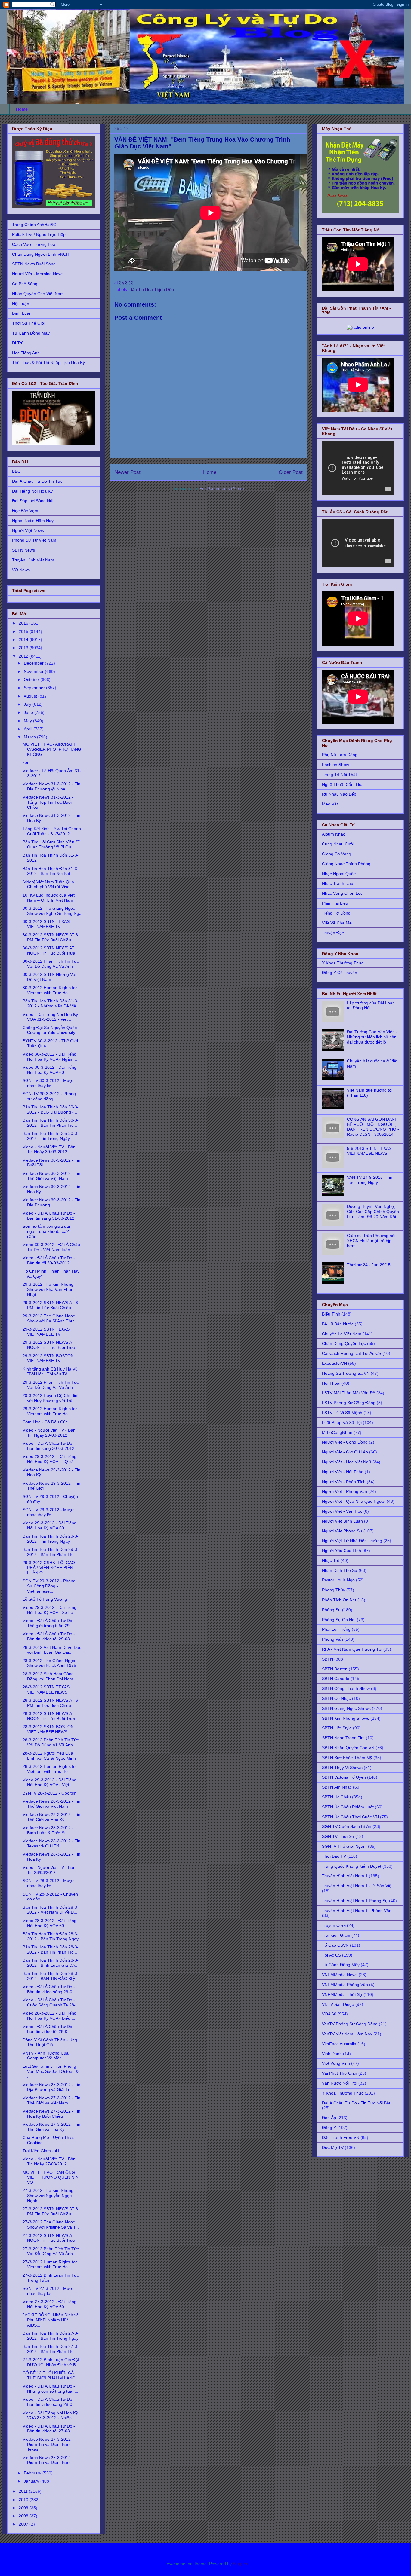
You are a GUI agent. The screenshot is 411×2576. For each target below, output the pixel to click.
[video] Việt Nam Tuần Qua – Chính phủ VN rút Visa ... (50, 884)
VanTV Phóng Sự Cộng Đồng (350, 2024)
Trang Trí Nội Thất (339, 775)
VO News (21, 570)
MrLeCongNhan (337, 1432)
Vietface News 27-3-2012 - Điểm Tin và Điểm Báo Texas (48, 2444)
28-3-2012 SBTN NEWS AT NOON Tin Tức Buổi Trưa (49, 1716)
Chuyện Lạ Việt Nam (342, 1334)
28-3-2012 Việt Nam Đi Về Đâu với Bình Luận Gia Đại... (52, 1650)
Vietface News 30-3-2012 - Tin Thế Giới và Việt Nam (51, 1176)
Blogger (240, 2564)
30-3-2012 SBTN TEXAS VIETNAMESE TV (46, 924)
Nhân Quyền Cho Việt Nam (38, 294)
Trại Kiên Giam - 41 (41, 2151)
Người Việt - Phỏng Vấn (345, 1491)
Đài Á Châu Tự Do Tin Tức (37, 481)
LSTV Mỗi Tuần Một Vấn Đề (349, 1393)
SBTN (328, 1659)
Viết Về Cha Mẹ (337, 923)
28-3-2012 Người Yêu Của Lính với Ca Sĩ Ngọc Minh (49, 1756)
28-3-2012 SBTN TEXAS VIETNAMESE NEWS (46, 1690)
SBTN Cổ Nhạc (336, 1698)
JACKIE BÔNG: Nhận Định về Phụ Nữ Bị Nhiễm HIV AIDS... (51, 2320)
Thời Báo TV (334, 1856)
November (34, 671)
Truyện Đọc (333, 933)
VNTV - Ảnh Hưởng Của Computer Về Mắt (46, 2056)
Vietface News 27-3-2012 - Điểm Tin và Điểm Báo (48, 2460)
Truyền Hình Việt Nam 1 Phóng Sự (355, 1901)
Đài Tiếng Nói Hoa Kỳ (32, 491)
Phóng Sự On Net (339, 1620)
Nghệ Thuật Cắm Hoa (343, 784)
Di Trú (18, 343)
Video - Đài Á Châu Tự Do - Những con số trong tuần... (50, 2389)
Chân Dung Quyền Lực (344, 1343)
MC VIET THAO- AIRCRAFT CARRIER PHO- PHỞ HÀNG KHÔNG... (52, 749)
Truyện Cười (334, 1925)
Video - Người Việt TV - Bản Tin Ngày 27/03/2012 (49, 2161)
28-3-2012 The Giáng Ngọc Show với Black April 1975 (49, 1663)
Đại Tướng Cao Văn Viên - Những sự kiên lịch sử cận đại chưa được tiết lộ (372, 1037)
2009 (24, 2508)
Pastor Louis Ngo (338, 1580)
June (29, 712)
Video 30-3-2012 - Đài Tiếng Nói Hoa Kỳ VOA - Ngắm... (50, 1057)
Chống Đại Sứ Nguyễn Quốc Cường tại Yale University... (51, 1030)
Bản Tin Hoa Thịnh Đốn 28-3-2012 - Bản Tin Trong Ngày (51, 1936)
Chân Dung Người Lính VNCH (41, 254)
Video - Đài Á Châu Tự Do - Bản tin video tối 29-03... (49, 1636)
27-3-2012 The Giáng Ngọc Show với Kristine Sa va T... (51, 2225)
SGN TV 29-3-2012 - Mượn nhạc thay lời (49, 1512)
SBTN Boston (335, 1669)
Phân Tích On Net (339, 1600)
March (30, 737)
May (28, 721)
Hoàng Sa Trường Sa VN (346, 1373)
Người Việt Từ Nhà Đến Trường (352, 1541)
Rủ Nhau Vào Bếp (339, 794)
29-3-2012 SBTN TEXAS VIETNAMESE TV (46, 1332)
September (35, 688)
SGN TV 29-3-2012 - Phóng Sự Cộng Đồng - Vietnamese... (49, 1586)
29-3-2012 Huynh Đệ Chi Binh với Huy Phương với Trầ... (51, 1398)
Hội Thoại (331, 1383)
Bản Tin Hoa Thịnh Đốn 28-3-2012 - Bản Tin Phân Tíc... (51, 1950)
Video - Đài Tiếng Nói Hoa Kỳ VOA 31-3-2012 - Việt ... (50, 1017)
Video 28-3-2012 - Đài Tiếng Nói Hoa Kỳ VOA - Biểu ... (49, 2016)
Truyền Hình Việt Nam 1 (345, 1876)
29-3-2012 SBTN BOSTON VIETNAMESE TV (48, 1358)
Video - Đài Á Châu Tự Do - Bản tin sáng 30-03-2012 (49, 1446)
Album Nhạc (334, 834)
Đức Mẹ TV (333, 2147)
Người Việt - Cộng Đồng (345, 1442)
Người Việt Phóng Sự (342, 1531)
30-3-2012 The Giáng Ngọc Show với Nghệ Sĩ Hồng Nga (52, 911)
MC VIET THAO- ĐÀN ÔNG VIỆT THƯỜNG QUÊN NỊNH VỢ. (52, 2177)
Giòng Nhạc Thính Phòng (346, 864)
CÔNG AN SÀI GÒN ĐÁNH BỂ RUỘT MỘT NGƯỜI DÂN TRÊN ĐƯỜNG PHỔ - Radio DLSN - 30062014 (373, 1127)
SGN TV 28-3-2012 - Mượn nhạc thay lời (49, 1883)
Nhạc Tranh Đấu (338, 883)
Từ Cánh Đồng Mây (31, 333)
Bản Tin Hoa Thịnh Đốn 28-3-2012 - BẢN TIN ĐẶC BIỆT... (52, 1976)
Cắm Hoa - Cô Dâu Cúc (45, 1422)
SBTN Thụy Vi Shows (342, 1768)
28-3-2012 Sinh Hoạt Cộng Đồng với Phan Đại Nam (48, 1676)
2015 (24, 631)
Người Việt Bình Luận (342, 1521)
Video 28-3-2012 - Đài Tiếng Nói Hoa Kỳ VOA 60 (49, 1923)
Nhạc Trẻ (331, 1560)
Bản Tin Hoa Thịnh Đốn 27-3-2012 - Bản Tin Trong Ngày (51, 2336)
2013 (24, 648)
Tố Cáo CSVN (335, 1945)
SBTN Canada (336, 1679)
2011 (24, 2491)
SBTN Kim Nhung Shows (346, 1718)
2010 (24, 2500)
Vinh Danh (332, 2054)
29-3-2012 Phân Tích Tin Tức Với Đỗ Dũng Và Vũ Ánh (51, 1385)
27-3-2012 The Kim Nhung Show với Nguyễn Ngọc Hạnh (48, 2196)
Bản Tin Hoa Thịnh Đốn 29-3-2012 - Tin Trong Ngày (51, 1539)
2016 (24, 623)
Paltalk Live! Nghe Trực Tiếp (39, 234)
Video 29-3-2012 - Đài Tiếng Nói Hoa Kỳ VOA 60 (49, 1525)
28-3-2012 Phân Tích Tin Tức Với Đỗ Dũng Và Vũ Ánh (51, 1742)
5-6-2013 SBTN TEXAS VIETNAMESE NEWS (369, 1151)
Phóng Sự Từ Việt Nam (34, 540)
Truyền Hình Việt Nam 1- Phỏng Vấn (357, 1911)
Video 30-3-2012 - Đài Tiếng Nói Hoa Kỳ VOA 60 (49, 1070)
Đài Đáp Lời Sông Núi (33, 501)
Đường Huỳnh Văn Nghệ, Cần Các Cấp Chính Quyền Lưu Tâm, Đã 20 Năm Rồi (373, 1212)
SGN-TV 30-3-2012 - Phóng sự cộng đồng (49, 1096)
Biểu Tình (331, 1314)
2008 (24, 2516)
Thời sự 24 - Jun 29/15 (369, 1265)
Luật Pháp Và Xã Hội (342, 1422)
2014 (24, 640)
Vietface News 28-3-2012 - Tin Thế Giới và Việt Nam (51, 1804)
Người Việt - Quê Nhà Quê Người (354, 1501)
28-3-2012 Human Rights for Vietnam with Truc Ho (50, 1769)
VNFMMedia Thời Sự (342, 1994)
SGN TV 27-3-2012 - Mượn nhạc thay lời (49, 2291)
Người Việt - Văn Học (342, 1511)
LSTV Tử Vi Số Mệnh (342, 1413)
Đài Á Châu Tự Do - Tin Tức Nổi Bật (356, 2103)
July (28, 704)
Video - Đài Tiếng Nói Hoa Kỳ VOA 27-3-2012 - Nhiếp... (50, 2415)
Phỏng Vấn (332, 1639)
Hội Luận (21, 304)
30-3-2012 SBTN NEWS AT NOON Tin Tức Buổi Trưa (49, 950)
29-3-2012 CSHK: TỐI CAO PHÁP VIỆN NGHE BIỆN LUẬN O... (49, 1568)
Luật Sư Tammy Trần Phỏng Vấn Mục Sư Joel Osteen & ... (51, 2071)
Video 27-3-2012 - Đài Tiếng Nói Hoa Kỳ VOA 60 (49, 2304)
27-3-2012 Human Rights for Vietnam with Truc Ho (50, 2264)
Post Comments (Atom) (222, 488)
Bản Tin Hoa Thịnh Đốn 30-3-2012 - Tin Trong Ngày (51, 1136)
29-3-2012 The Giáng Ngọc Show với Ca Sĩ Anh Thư (49, 1318)
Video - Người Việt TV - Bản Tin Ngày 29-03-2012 (49, 1433)
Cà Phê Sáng (25, 284)
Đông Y (329, 2128)
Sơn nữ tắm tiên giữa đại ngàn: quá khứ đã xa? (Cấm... (46, 1231)
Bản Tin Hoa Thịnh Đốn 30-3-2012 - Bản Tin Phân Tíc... (51, 1123)
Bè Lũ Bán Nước (338, 1324)
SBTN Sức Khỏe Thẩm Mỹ (347, 1758)
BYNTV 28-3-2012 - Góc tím (49, 1793)
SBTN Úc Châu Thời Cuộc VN (350, 1817)
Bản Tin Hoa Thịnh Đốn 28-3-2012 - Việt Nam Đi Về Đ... (51, 1910)
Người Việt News (28, 530)
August (31, 696)
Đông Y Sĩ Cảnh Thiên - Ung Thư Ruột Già (50, 2042)
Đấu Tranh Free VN (341, 2137)
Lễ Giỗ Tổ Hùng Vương (45, 1599)
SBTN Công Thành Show (346, 1688)
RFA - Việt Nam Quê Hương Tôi (352, 1649)
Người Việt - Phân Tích (344, 1482)
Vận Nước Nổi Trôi (340, 2083)
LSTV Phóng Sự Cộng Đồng (349, 1403)
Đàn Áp (329, 2118)
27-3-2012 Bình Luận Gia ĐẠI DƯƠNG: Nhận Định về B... (51, 2362)
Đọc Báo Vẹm (25, 511)
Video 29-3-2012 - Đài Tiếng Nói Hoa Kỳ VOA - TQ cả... (50, 1459)
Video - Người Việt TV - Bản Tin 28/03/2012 (49, 1870)
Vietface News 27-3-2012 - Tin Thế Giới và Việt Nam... (51, 2100)
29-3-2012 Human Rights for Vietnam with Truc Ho (50, 1411)
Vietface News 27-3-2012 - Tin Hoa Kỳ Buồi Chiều (51, 2114)
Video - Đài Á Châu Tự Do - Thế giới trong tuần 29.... (49, 1623)
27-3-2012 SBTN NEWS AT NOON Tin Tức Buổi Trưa (49, 2238)
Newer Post (127, 472)
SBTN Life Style (337, 1728)
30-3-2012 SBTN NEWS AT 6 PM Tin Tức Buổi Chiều (50, 937)
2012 (24, 656)
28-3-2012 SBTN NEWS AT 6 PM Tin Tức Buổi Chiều (50, 1703)
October (32, 680)
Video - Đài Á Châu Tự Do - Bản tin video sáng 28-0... (49, 2402)
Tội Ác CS (331, 1955)
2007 (24, 2524)
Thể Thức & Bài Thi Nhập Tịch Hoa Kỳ (48, 362)
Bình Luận (22, 313)
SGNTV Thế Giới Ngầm (344, 1846)
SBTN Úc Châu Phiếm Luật (348, 1807)
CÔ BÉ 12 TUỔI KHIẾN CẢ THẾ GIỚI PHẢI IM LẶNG (49, 2375)
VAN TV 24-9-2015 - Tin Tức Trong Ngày (370, 1180)
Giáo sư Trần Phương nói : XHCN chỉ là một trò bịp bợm (372, 1241)
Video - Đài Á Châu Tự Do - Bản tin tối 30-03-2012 (49, 1260)
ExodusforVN (334, 1363)
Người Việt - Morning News (38, 274)
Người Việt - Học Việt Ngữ (347, 1462)
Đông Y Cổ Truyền (340, 973)
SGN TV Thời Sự (338, 1836)
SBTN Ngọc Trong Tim (343, 1738)
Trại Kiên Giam (336, 1935)
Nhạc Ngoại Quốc (339, 874)
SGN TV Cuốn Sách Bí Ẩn (347, 1826)
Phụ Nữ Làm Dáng (340, 755)
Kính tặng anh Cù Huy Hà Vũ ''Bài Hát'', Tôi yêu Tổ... (50, 1372)
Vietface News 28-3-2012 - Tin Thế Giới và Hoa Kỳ (51, 1817)
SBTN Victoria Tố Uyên (344, 1777)
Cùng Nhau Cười (338, 844)
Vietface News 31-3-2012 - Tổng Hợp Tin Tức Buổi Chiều (48, 802)
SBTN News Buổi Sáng (34, 264)
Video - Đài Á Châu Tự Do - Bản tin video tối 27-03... (49, 2429)
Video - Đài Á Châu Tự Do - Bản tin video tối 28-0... (49, 2029)
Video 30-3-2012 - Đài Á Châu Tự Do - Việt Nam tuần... (51, 1247)
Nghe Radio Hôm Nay (33, 521)
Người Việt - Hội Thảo (343, 1472)
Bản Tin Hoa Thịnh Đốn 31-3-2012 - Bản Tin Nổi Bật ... (51, 871)
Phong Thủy (334, 1590)
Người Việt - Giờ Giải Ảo (345, 1452)
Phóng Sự (331, 1610)
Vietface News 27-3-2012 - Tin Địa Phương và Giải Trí (51, 2087)
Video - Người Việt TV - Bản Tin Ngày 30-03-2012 (49, 1149)
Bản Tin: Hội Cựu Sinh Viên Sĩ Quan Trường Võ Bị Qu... (51, 844)
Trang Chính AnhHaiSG (34, 225)
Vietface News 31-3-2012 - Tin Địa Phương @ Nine (51, 786)
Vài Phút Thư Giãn (340, 2073)
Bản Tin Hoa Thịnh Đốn (152, 289)
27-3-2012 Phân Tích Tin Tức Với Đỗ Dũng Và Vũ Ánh (51, 2251)
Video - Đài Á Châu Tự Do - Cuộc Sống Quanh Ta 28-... (51, 2002)
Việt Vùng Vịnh (336, 2063)
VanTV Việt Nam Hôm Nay (347, 2034)
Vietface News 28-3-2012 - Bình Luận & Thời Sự (48, 1830)
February (33, 2473)
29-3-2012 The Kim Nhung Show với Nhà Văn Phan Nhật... (48, 1289)
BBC (16, 471)
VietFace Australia (339, 2044)
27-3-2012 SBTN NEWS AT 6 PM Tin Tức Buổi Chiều (50, 2211)
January (32, 2481)
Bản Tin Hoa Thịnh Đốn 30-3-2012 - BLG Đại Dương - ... (51, 1109)
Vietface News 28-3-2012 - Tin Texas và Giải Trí (51, 1843)
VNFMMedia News (340, 1975)
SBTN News (23, 550)
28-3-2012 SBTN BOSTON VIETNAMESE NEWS (48, 1729)
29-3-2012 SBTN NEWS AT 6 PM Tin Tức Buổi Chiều (50, 1305)
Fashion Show (335, 765)
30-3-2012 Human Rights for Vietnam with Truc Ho (50, 990)
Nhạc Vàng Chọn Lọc (342, 893)
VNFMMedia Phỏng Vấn (345, 1985)
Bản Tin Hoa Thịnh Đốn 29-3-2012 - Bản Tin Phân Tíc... (51, 1552)
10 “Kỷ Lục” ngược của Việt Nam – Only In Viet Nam (49, 898)
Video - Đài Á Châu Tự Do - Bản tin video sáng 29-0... (49, 1989)
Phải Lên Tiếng (336, 1629)
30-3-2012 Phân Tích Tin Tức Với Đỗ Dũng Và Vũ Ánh (51, 964)
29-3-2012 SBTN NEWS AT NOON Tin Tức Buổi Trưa (49, 1345)
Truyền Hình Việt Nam (33, 560)
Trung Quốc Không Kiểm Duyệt (352, 1866)
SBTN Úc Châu (336, 1797)
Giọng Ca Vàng (337, 854)
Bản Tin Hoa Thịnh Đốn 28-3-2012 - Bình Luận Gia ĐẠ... (51, 1963)
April (29, 729)
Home (22, 109)
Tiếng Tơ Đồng (336, 913)
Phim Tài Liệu (335, 903)
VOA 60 (329, 2014)
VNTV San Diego (338, 2004)
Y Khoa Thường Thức (343, 963)
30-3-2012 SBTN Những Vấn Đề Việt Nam (50, 977)
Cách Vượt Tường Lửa (34, 244)
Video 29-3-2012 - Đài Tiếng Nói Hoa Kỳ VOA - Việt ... (49, 1782)
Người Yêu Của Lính (341, 1551)
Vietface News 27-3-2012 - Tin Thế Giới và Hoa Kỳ (51, 2127)
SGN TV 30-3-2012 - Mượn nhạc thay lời (49, 1083)
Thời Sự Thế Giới (29, 323)
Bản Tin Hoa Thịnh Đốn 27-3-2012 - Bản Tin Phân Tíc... (51, 2349)
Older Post (291, 472)
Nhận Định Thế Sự (340, 1570)
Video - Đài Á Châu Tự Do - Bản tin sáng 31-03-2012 (49, 1216)
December (34, 663)
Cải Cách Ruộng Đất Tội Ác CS (352, 1353)
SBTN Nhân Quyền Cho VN (348, 1748)
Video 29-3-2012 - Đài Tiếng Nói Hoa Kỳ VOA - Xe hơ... (50, 1610)
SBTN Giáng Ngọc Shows (346, 1708)
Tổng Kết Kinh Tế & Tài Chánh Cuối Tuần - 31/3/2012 (52, 831)
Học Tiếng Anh (26, 353)
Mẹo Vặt (330, 804)
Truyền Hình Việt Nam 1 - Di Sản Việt (357, 1886)
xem (27, 762)
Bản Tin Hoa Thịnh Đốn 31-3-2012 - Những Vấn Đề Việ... (51, 1003)
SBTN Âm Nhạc (337, 1787)
